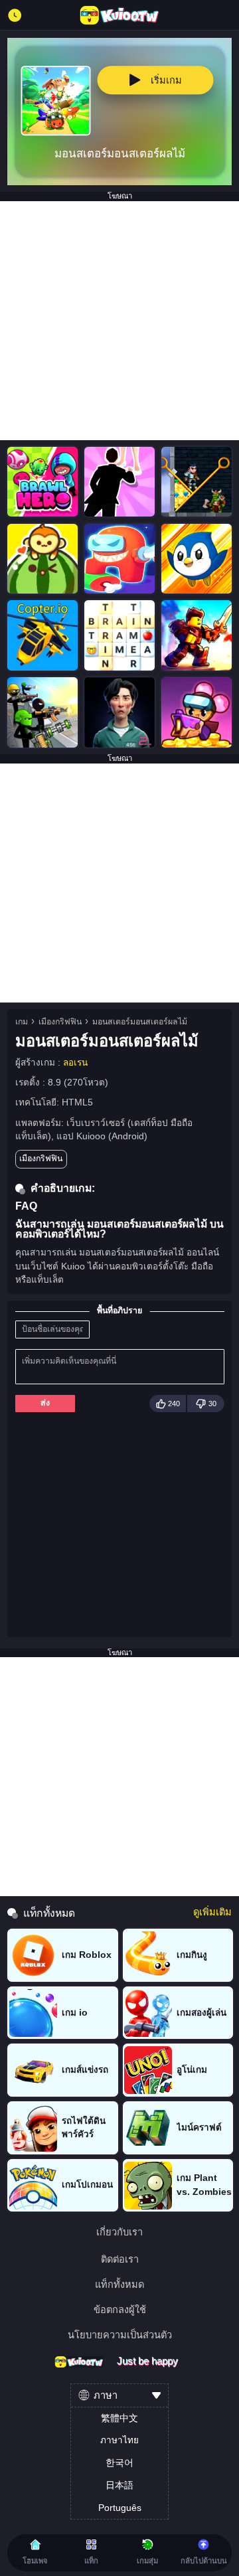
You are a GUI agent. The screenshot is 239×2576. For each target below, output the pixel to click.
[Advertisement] (119, 321)
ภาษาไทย (119, 2440)
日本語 (119, 2485)
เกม (22, 1022)
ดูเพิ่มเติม (212, 1912)
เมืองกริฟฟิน (60, 1022)
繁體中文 (119, 2418)
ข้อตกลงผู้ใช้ (120, 2310)
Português (120, 2508)
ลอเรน (75, 1063)
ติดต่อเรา (120, 2260)
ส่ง (45, 1403)
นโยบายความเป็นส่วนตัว (120, 2335)
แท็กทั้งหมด (119, 2285)
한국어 (119, 2463)
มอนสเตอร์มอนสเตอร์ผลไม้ (140, 1022)
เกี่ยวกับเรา (119, 2232)
